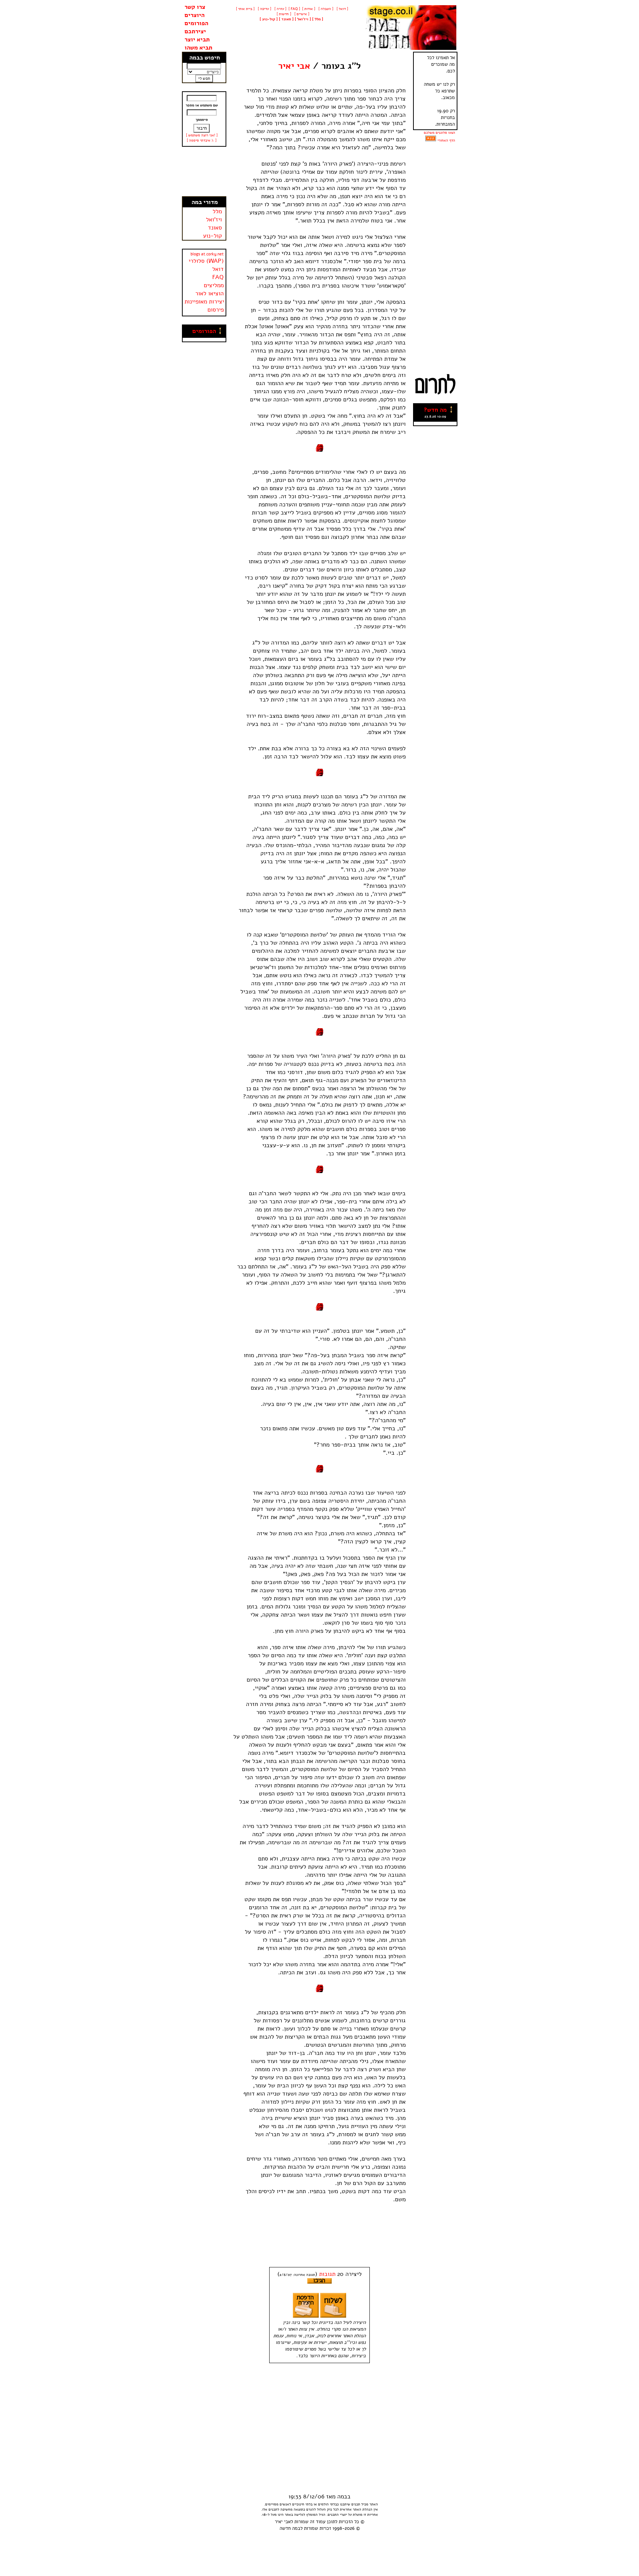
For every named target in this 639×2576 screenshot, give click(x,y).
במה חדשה (290, 2528)
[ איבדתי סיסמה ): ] (202, 140)
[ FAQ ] (294, 9)
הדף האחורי (446, 140)
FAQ (218, 277)
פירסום (216, 310)
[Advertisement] (204, 171)
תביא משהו (198, 48)
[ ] (269, 19)
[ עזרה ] (280, 9)
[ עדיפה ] (264, 9)
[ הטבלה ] (325, 9)
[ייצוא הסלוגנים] (431, 140)
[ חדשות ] (283, 14)
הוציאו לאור (209, 293)
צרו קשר (195, 7)
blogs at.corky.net (207, 254)
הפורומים (196, 23)
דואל (218, 269)
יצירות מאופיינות (204, 302)
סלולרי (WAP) (206, 261)
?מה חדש (435, 410)
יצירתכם (195, 31)
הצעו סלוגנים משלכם (439, 133)
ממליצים (214, 285)
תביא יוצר (197, 40)
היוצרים (195, 15)
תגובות (327, 2274)
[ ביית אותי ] (245, 9)
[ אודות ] (309, 9)
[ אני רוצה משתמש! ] (202, 135)
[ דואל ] (342, 9)
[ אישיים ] (301, 14)
